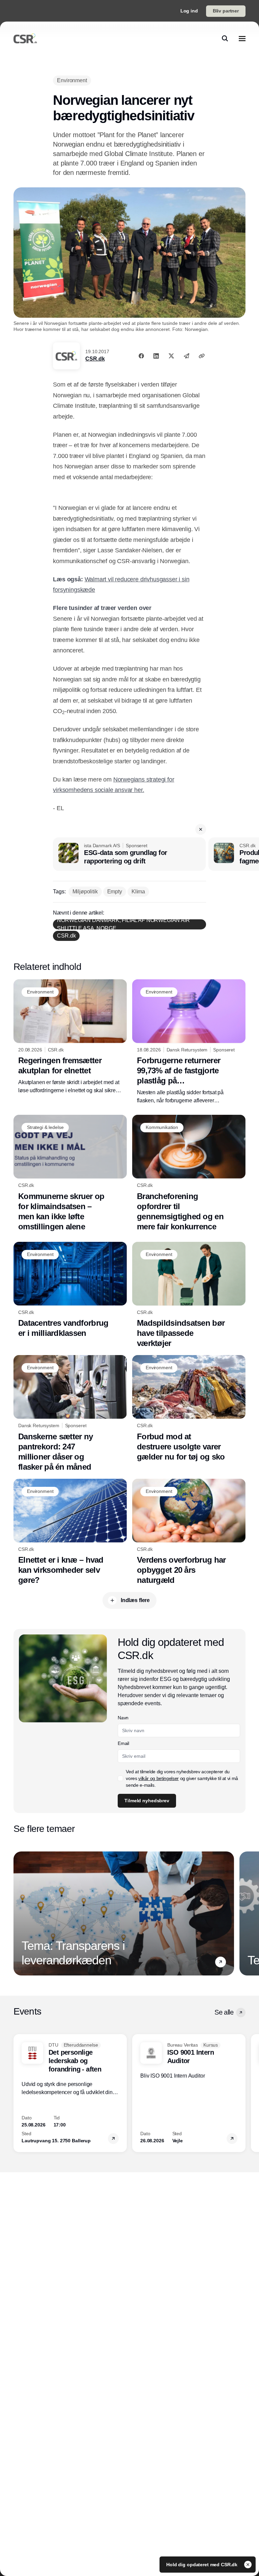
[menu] (242, 38)
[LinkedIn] (156, 356)
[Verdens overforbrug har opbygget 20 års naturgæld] (189, 1532)
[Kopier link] (202, 356)
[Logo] (25, 38)
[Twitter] (171, 356)
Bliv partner (226, 11)
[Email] (186, 356)
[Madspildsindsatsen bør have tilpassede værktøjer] (189, 1295)
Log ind (189, 11)
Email (123, 1743)
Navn (123, 1718)
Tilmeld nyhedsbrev (147, 1801)
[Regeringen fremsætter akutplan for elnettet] (70, 1037)
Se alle (224, 2012)
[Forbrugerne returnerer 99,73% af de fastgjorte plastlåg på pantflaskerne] (189, 1042)
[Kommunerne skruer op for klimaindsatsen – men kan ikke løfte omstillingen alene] (70, 1173)
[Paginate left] (19, 1913)
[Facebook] (141, 356)
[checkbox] (120, 1778)
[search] (225, 38)
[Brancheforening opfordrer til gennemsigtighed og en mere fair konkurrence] (189, 1173)
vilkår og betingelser (159, 1778)
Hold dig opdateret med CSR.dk (203, 2565)
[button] (201, 829)
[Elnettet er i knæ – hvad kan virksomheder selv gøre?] (70, 1532)
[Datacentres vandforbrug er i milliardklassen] (70, 1290)
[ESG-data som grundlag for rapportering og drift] (129, 854)
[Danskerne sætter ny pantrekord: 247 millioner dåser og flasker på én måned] (70, 1414)
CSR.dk (95, 359)
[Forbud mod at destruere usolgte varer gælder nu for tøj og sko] (189, 1408)
